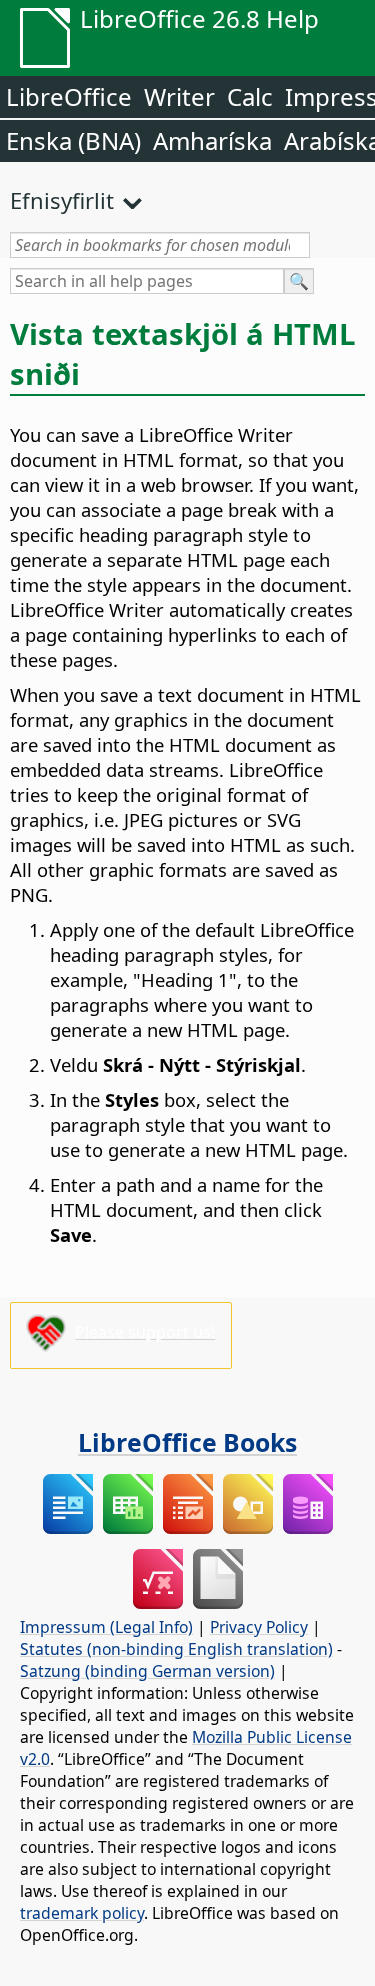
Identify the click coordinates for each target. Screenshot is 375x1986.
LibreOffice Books (187, 1442)
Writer (179, 96)
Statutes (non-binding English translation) (176, 1649)
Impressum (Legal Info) (106, 1627)
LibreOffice (69, 96)
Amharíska (212, 140)
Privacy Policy (259, 1627)
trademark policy (82, 1913)
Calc (250, 96)
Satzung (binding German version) (147, 1671)
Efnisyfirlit (62, 200)
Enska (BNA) (73, 140)
